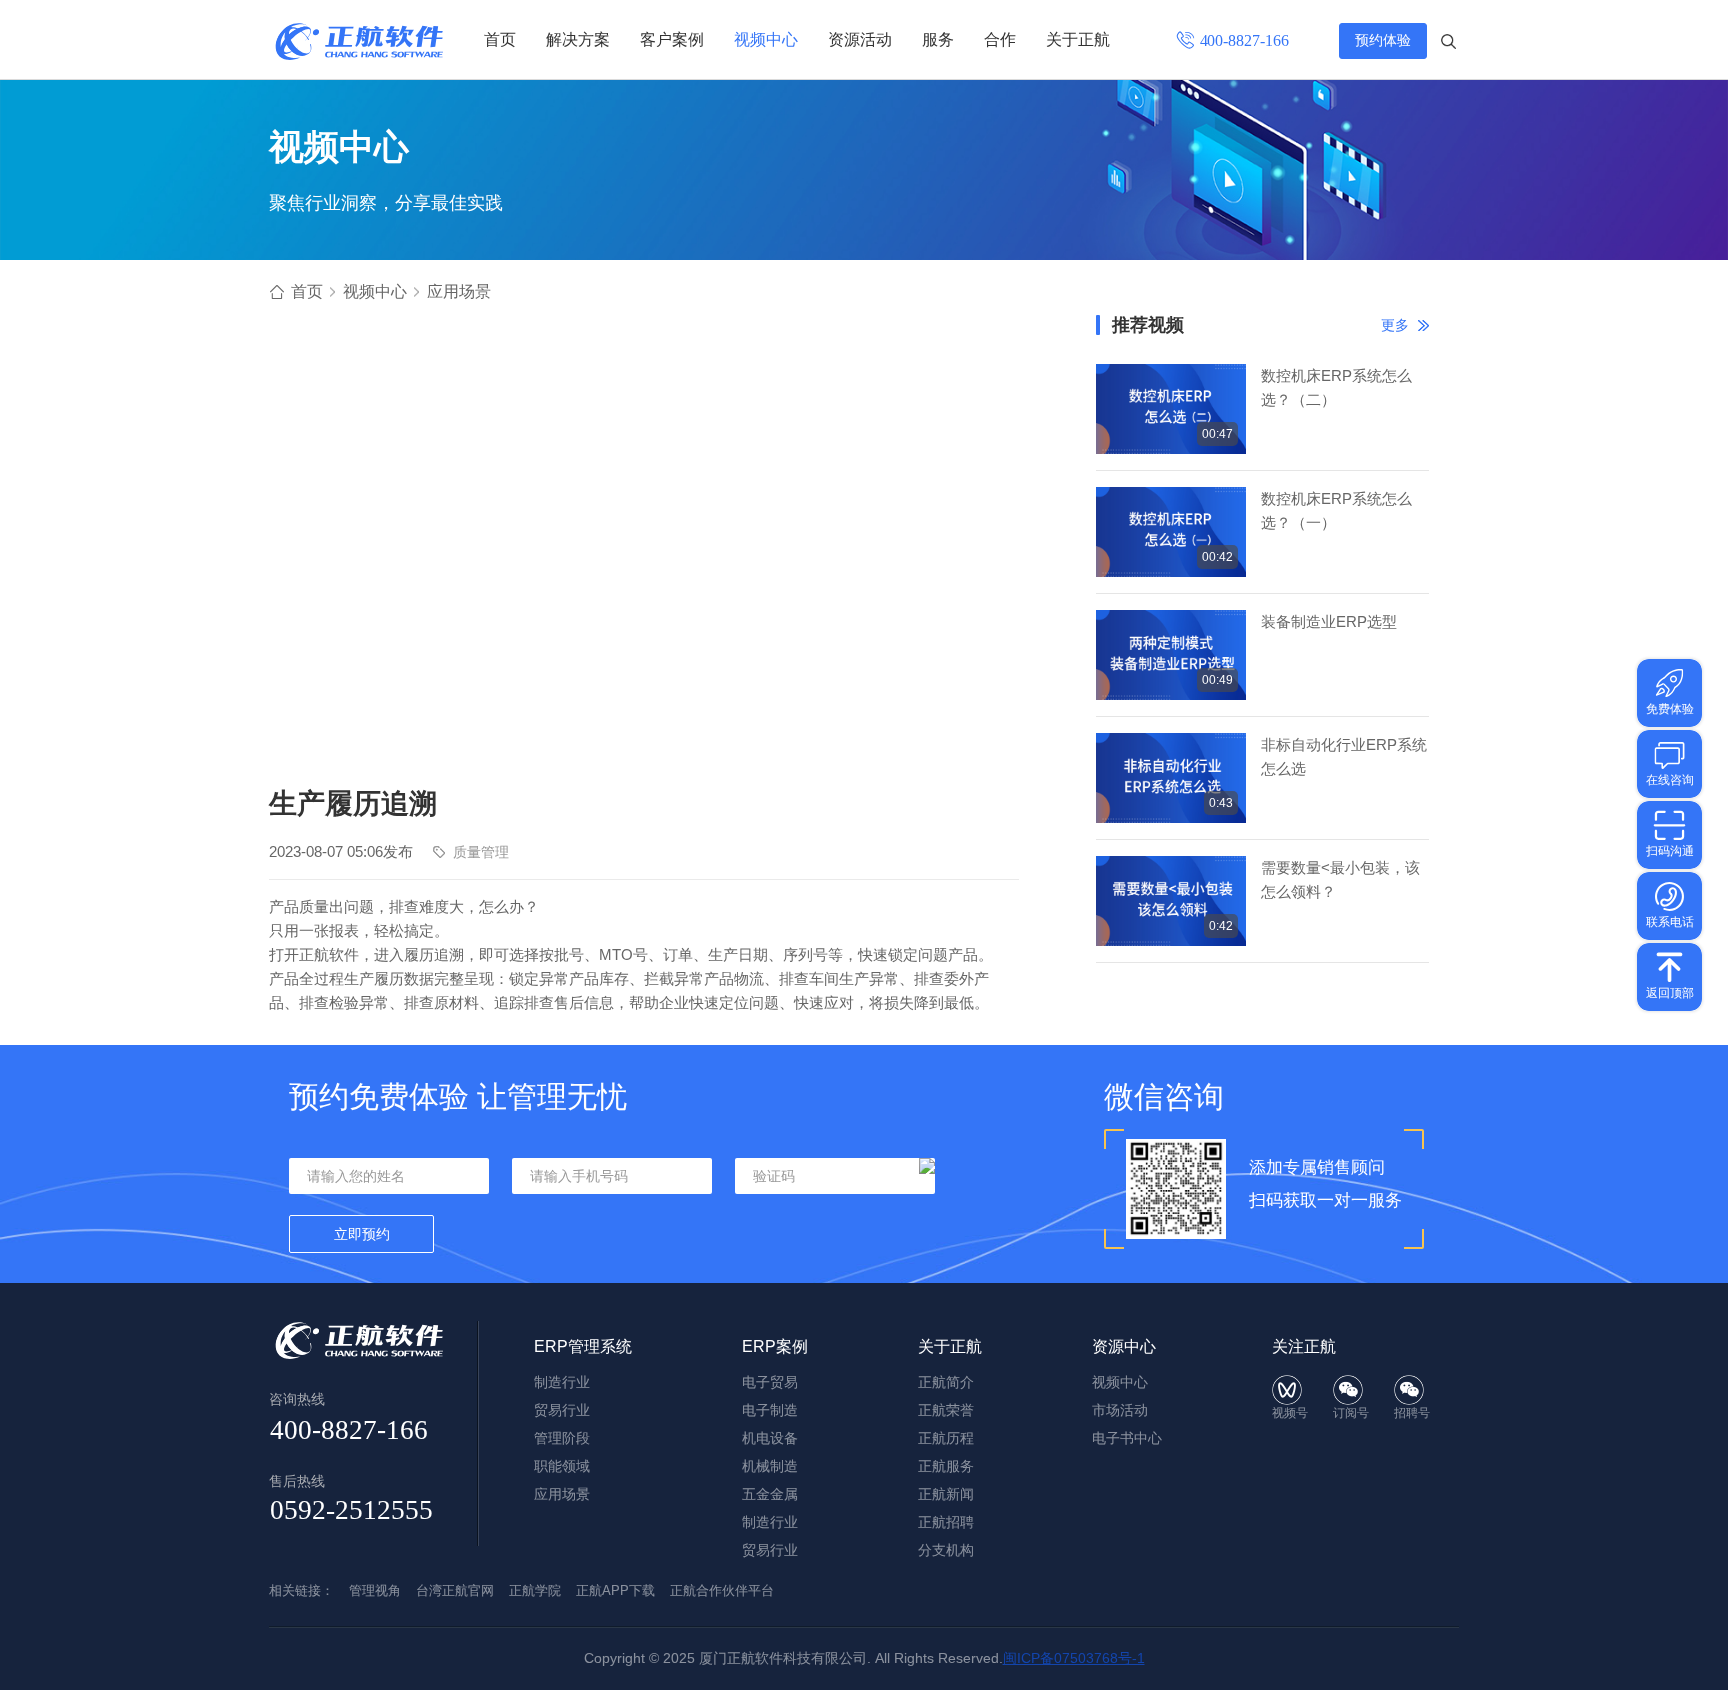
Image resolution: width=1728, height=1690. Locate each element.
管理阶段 (562, 1438)
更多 (1395, 325)
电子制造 (770, 1410)
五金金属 (770, 1494)
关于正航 (1078, 39)
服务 (938, 39)
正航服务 (946, 1466)
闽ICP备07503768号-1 (1074, 1658)
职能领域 (562, 1466)
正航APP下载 (615, 1590)
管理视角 (375, 1590)
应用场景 (459, 291)
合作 (1000, 39)
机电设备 (770, 1438)
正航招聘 (946, 1522)
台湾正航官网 (455, 1590)
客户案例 (672, 39)
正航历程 (946, 1438)
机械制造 (770, 1466)
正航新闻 (946, 1494)
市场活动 (1120, 1410)
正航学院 (535, 1590)
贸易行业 (562, 1410)
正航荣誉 (946, 1410)
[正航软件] (359, 41)
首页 (500, 39)
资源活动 (860, 39)
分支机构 (946, 1550)
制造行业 (562, 1382)
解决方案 (578, 39)
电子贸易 (770, 1382)
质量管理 (481, 852)
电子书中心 (1127, 1438)
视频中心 (766, 39)
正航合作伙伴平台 (722, 1590)
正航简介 (946, 1382)
